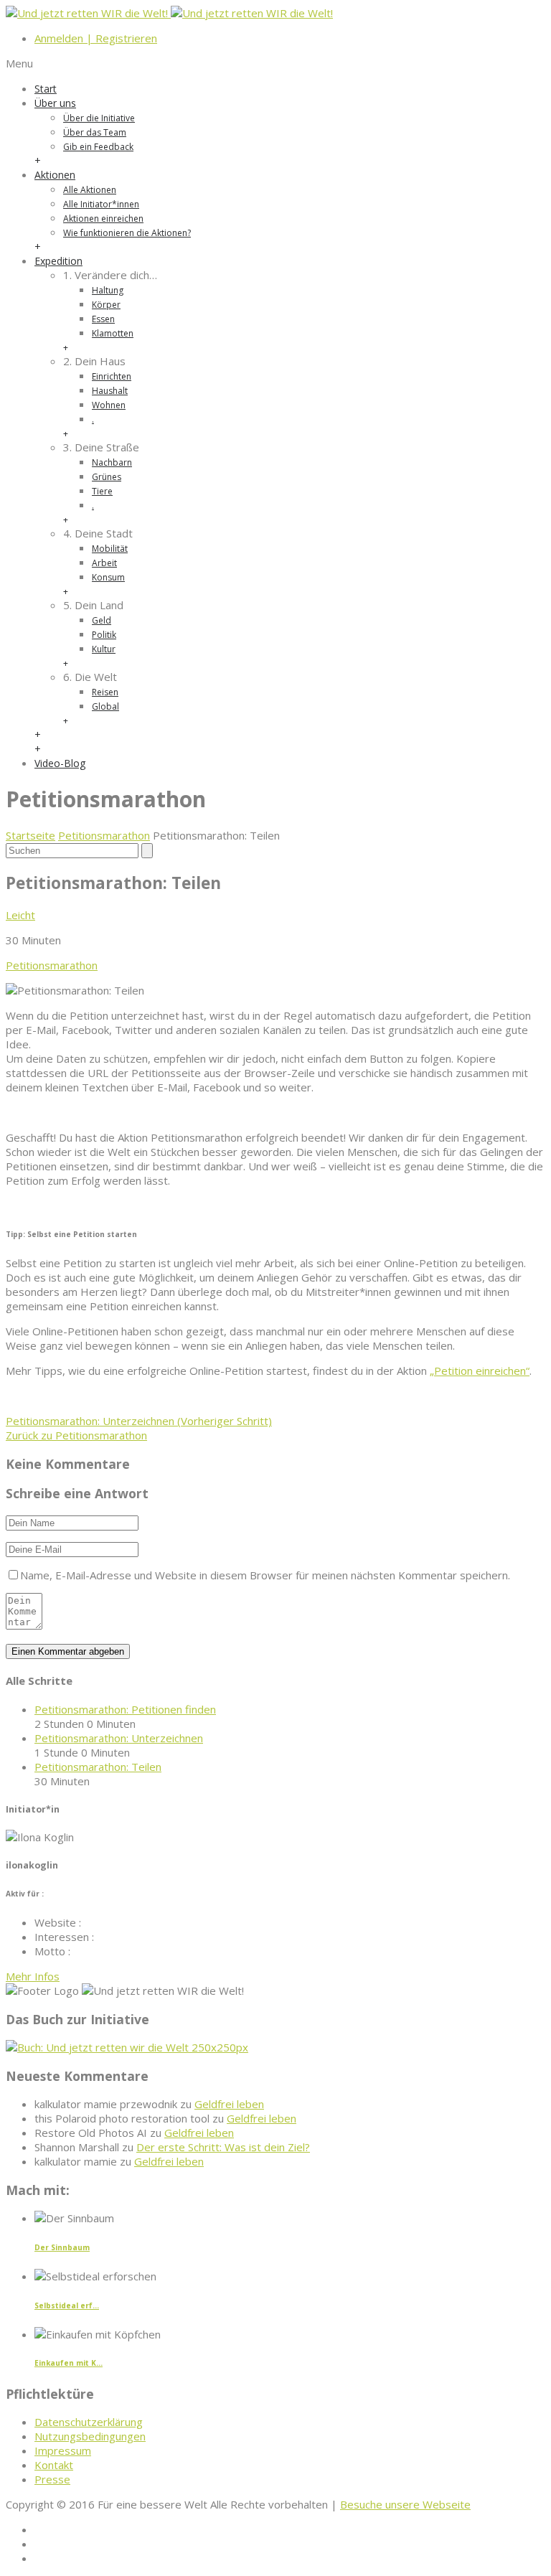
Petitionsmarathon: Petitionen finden (125, 1709)
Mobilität (110, 549)
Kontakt (54, 2465)
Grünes (107, 477)
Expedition (58, 261)
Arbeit (104, 563)
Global (105, 706)
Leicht (20, 915)
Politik (104, 635)
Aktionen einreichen (103, 218)
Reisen (105, 692)
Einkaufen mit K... (69, 2363)
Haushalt (110, 391)
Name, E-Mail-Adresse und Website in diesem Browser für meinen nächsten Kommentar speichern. (265, 1575)
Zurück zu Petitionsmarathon (76, 1435)
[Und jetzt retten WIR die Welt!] (169, 13)
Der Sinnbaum (62, 2247)
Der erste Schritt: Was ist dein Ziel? (223, 2147)
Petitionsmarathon (104, 835)
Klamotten (113, 333)
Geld (102, 620)
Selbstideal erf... (67, 2305)
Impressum (63, 2450)
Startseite (30, 835)
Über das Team (95, 132)
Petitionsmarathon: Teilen (98, 1767)
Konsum (108, 577)
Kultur (104, 649)
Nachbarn (112, 462)
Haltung (108, 290)
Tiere (102, 491)
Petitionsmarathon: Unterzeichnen (139, 1421)
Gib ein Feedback (98, 147)
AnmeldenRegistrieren (96, 38)
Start (46, 89)
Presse (52, 2479)
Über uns (55, 103)
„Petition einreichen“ (480, 1371)
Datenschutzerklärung (89, 2422)
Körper (106, 305)
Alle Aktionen (90, 190)
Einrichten (112, 376)
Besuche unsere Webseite (405, 2504)
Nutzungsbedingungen (90, 2436)
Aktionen (55, 175)
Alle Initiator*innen (101, 204)
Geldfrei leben (229, 2104)
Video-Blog (60, 763)
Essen (103, 319)
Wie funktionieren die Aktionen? (127, 233)
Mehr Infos (33, 1976)
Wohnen (109, 405)
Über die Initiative (99, 118)
